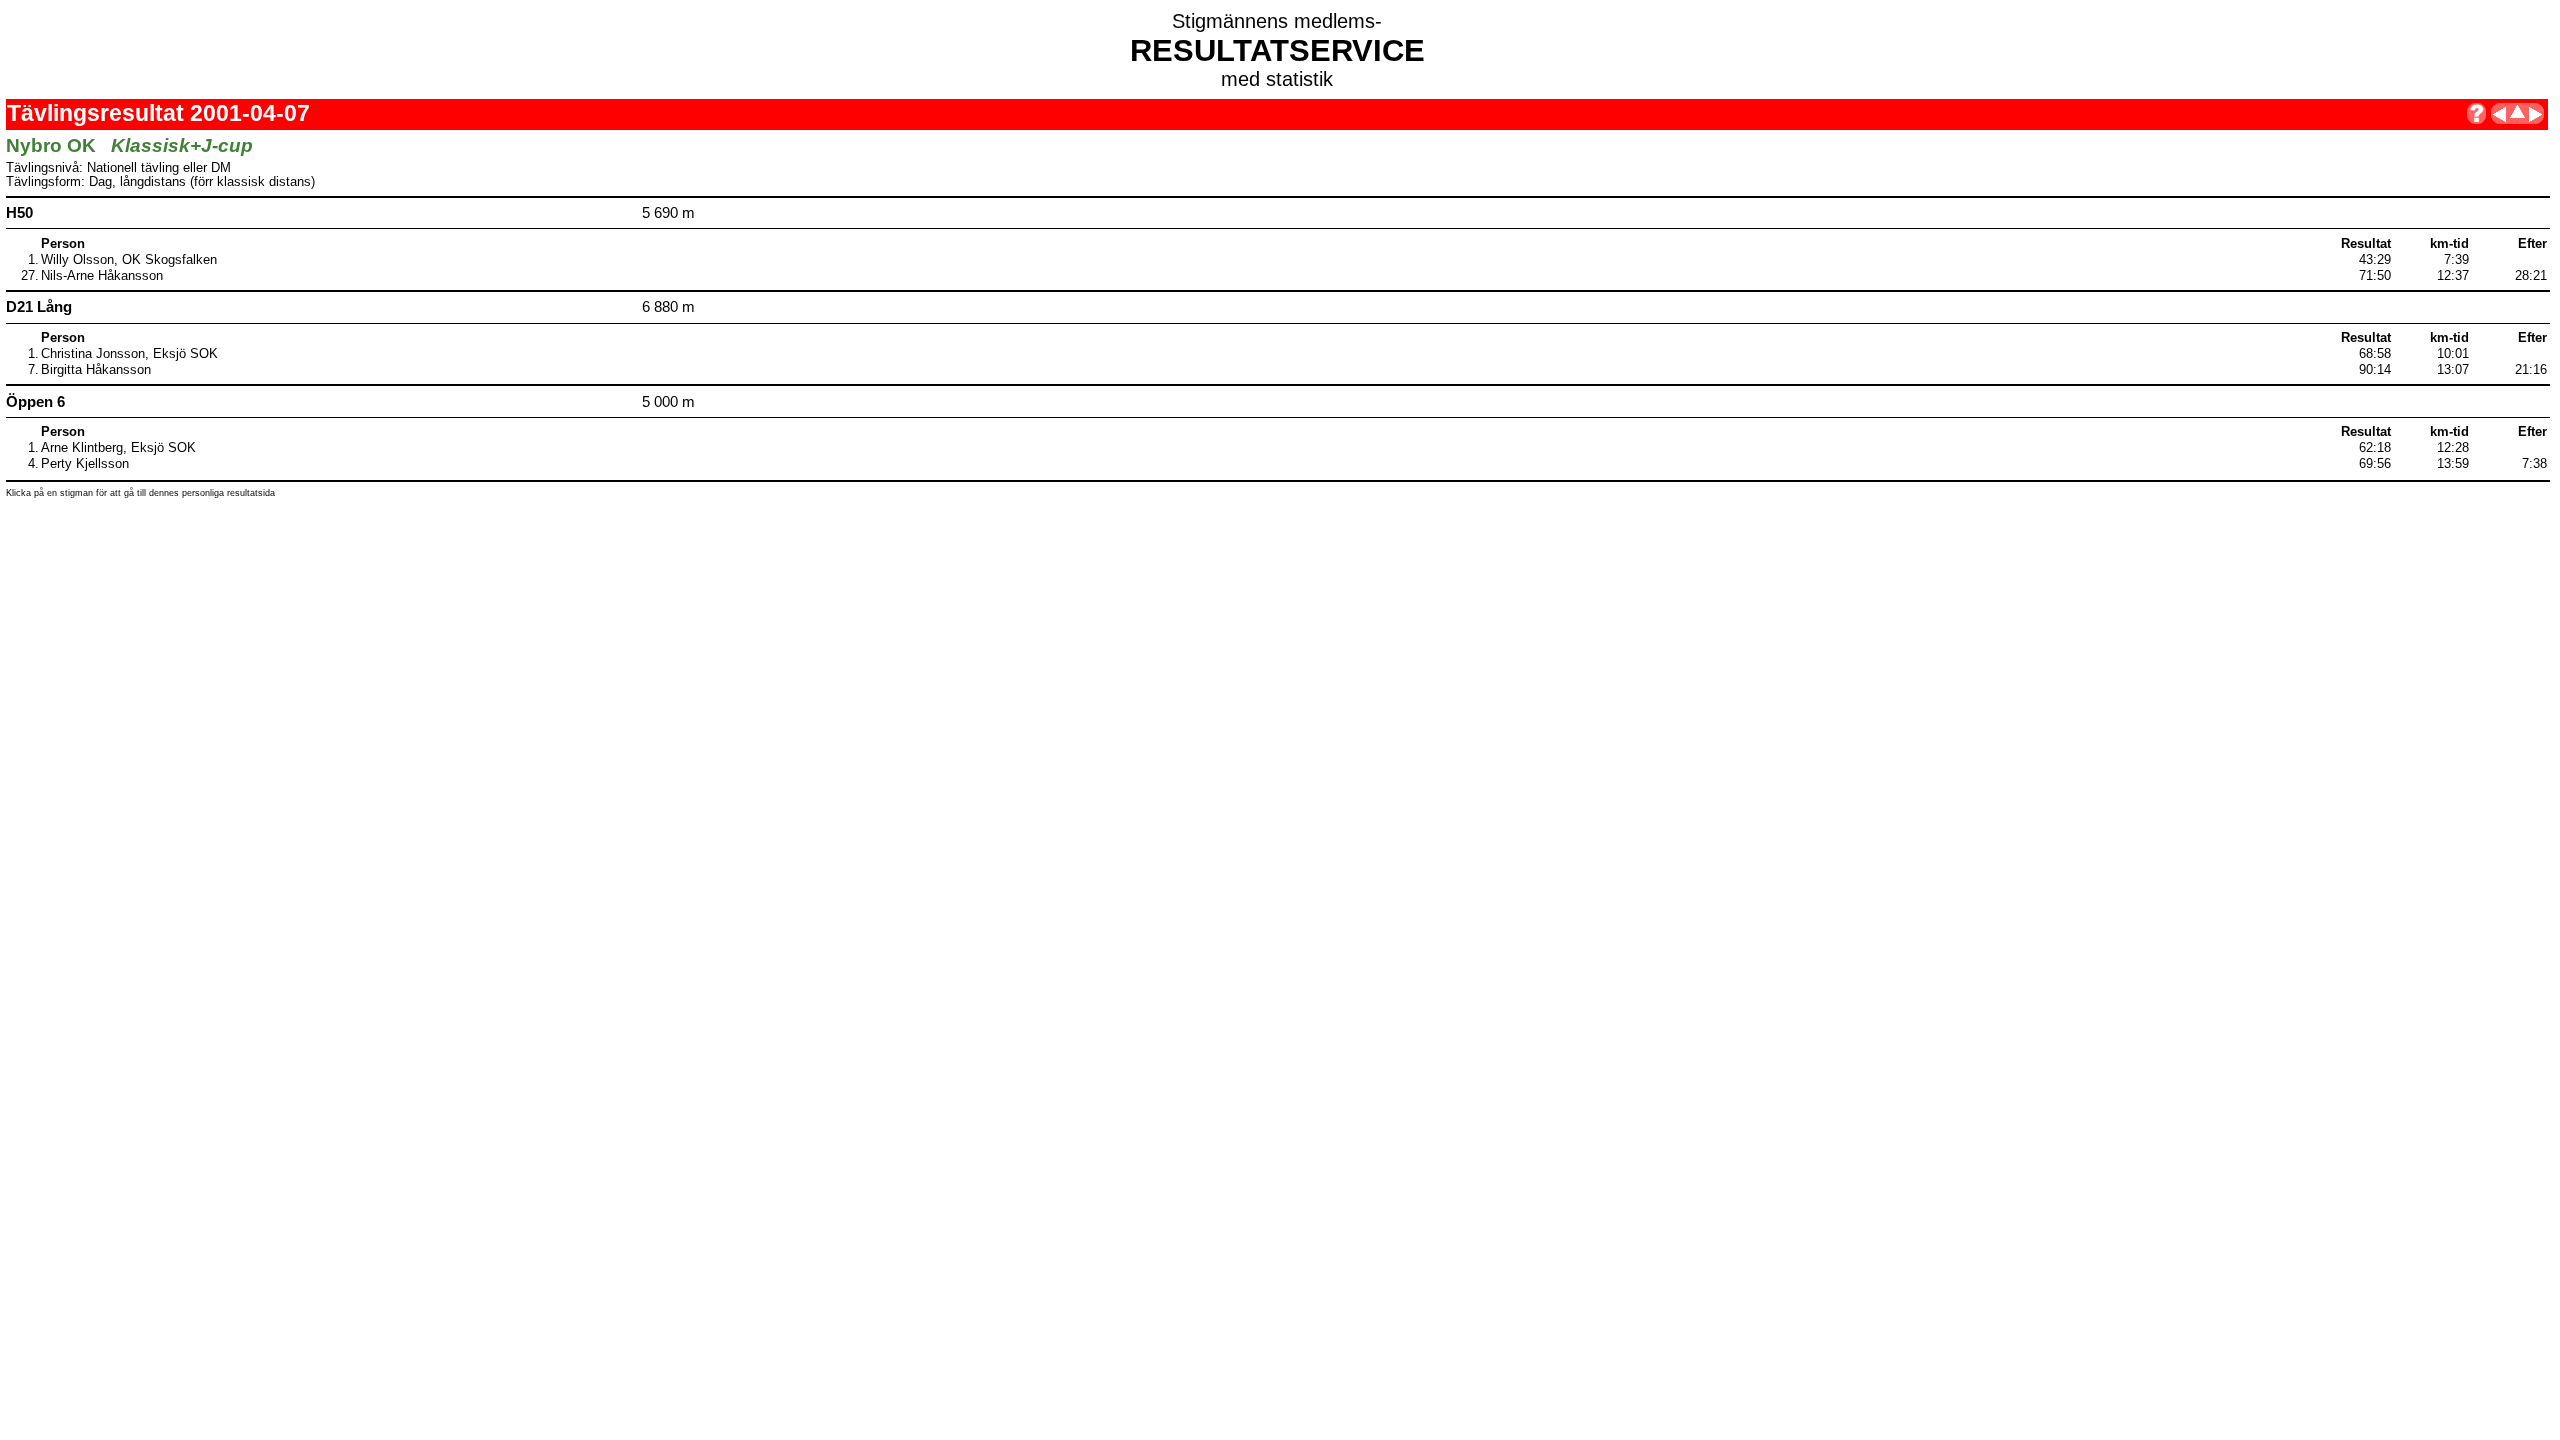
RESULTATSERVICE (1277, 50)
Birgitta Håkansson (96, 370)
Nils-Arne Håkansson (102, 276)
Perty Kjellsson (85, 464)
